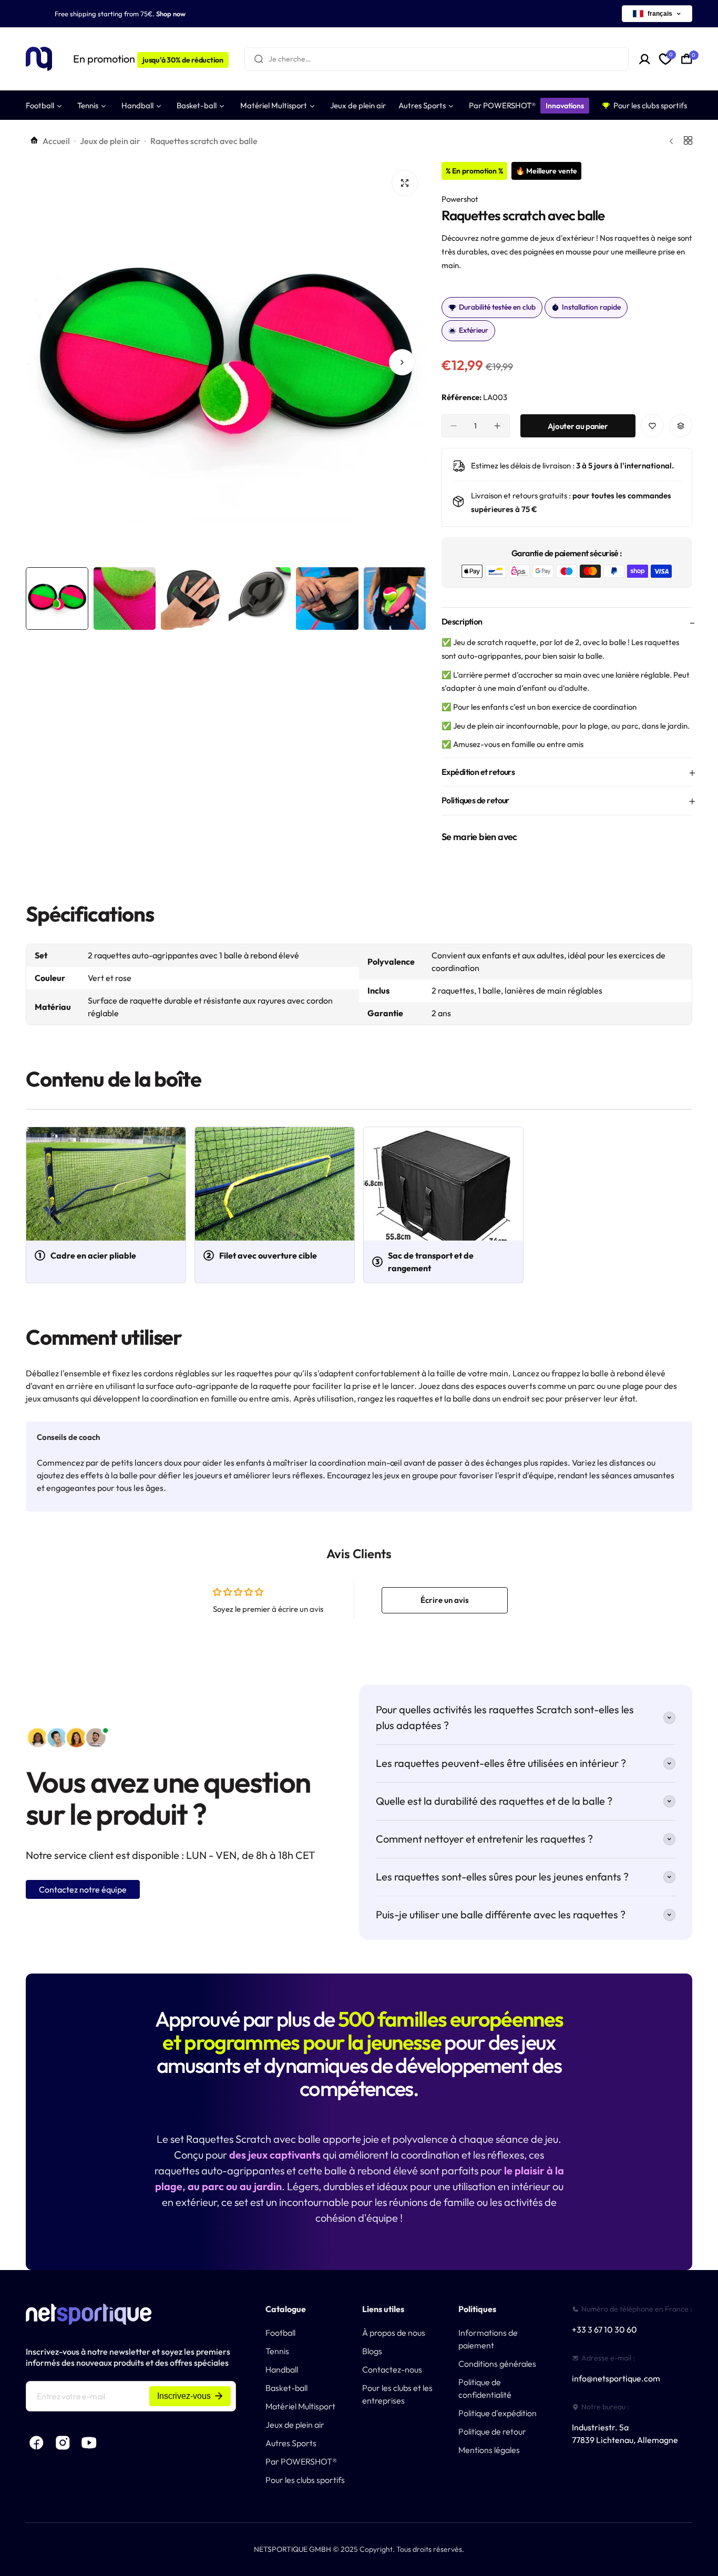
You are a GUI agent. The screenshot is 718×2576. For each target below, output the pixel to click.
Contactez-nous (392, 2369)
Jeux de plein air (110, 141)
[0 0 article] (687, 59)
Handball (282, 2369)
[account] (645, 59)
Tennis (277, 2351)
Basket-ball (286, 2388)
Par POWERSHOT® (301, 2461)
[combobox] (437, 59)
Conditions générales (497, 2364)
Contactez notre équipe (83, 1889)
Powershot (460, 199)
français (660, 14)
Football (280, 2333)
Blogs (372, 2351)
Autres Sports (291, 2443)
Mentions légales (489, 2450)
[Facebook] (36, 2443)
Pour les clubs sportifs (305, 2480)
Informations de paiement (488, 2339)
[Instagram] (63, 2443)
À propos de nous (394, 2333)
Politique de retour (492, 2431)
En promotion (148, 59)
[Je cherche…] (259, 59)
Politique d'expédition (498, 2413)
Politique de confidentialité (485, 2388)
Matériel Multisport (300, 2406)
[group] (226, 362)
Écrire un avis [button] (445, 1600)
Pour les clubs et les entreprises (397, 2394)
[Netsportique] (39, 59)
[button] (49, 362)
